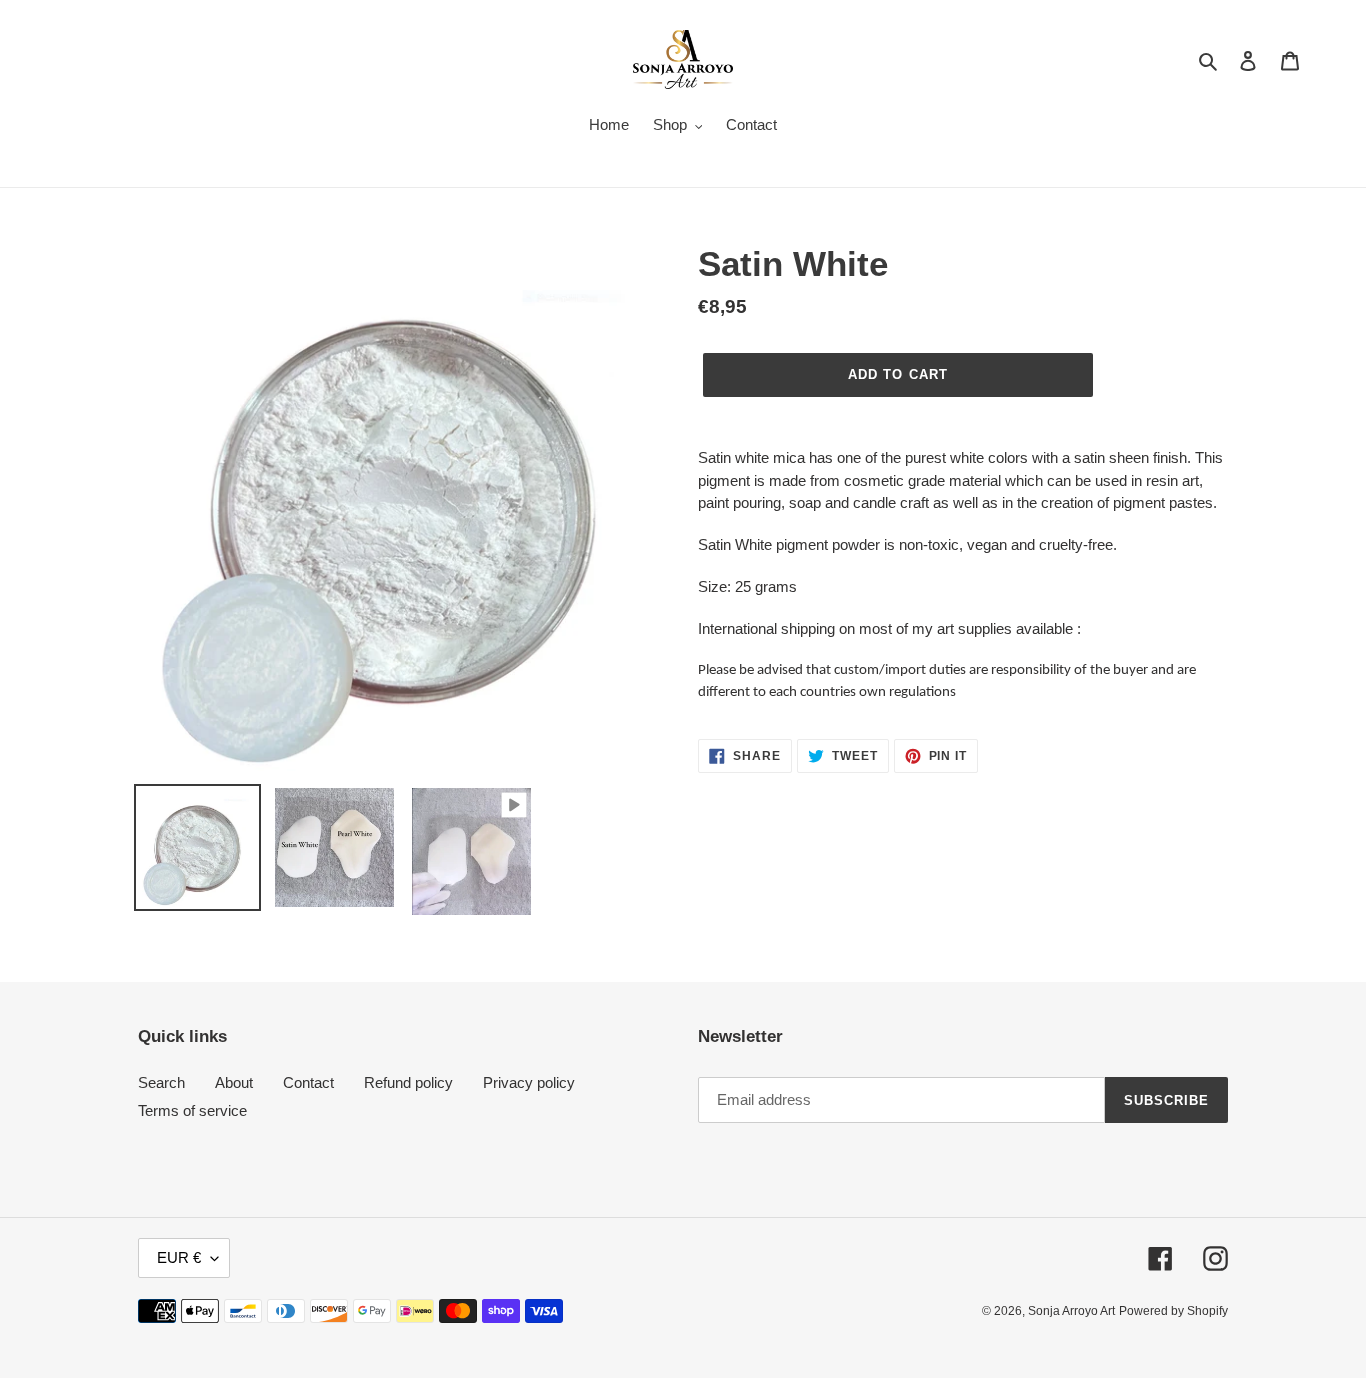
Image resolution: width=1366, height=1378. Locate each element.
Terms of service (192, 1110)
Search (161, 1082)
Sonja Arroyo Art (1071, 1311)
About (234, 1082)
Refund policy (408, 1082)
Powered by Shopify (1173, 1311)
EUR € (179, 1257)
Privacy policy (529, 1082)
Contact (308, 1082)
